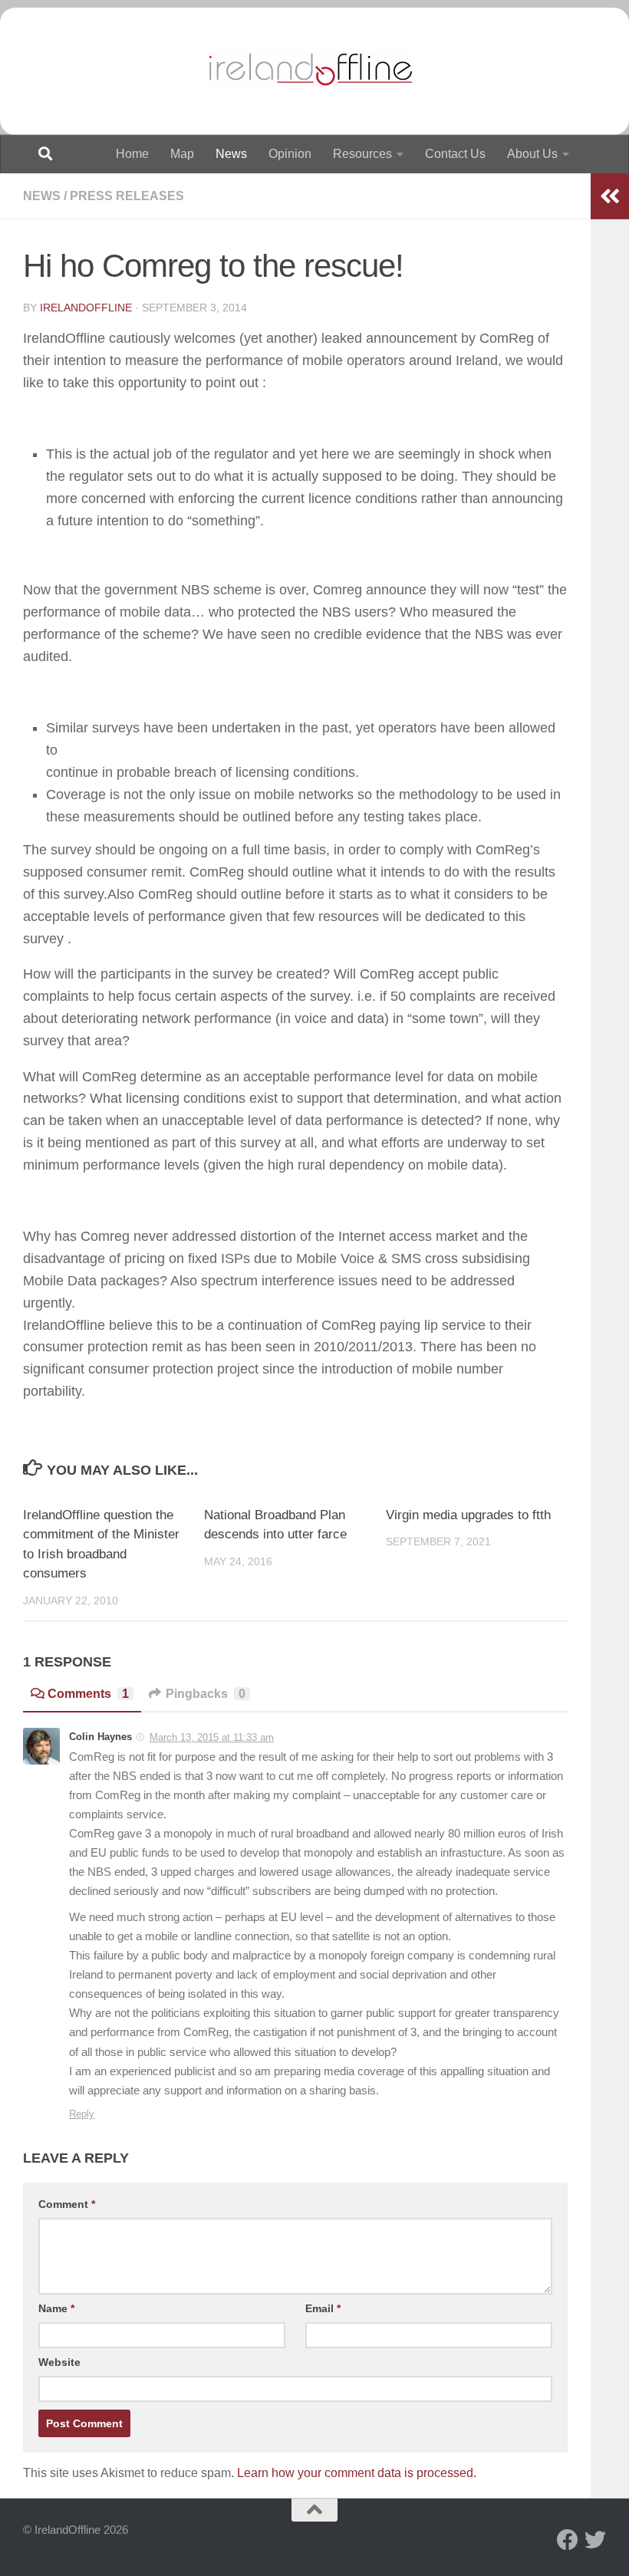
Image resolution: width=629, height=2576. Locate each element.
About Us (532, 154)
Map (182, 154)
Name (56, 2308)
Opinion (290, 154)
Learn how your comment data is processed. (357, 2473)
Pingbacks (206, 1694)
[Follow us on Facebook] (568, 2540)
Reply (82, 2114)
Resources (362, 154)
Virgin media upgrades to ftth (468, 1515)
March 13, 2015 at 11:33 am (212, 1737)
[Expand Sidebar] (610, 196)
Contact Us (455, 154)
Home (132, 154)
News (231, 154)
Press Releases (127, 196)
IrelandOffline (86, 308)
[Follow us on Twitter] (595, 2540)
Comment (67, 2204)
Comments (88, 1694)
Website (59, 2362)
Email (323, 2308)
